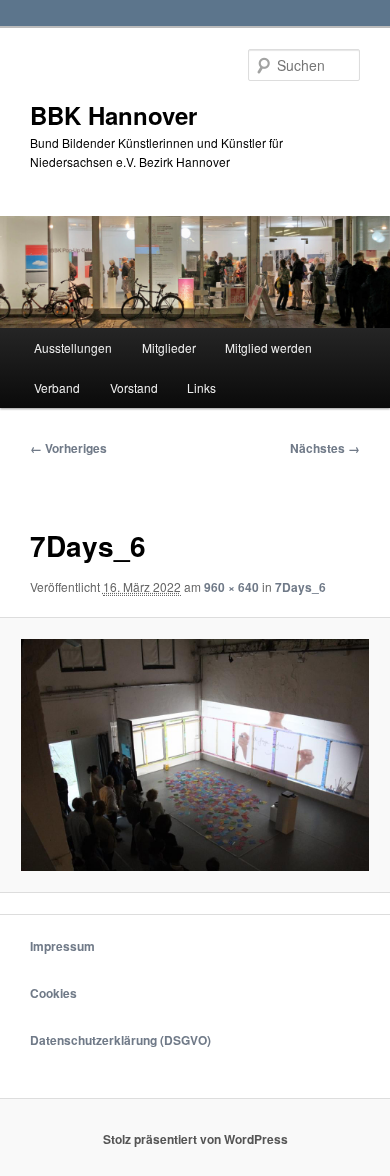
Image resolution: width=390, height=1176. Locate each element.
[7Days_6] (194, 755)
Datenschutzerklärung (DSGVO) (120, 1040)
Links (201, 387)
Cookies (53, 993)
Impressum (62, 946)
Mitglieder (169, 347)
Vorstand (134, 387)
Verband (57, 387)
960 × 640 (231, 587)
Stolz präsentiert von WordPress (195, 1139)
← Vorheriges (68, 448)
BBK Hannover (113, 115)
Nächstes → (325, 448)
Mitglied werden (268, 347)
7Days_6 (300, 587)
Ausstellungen (73, 347)
